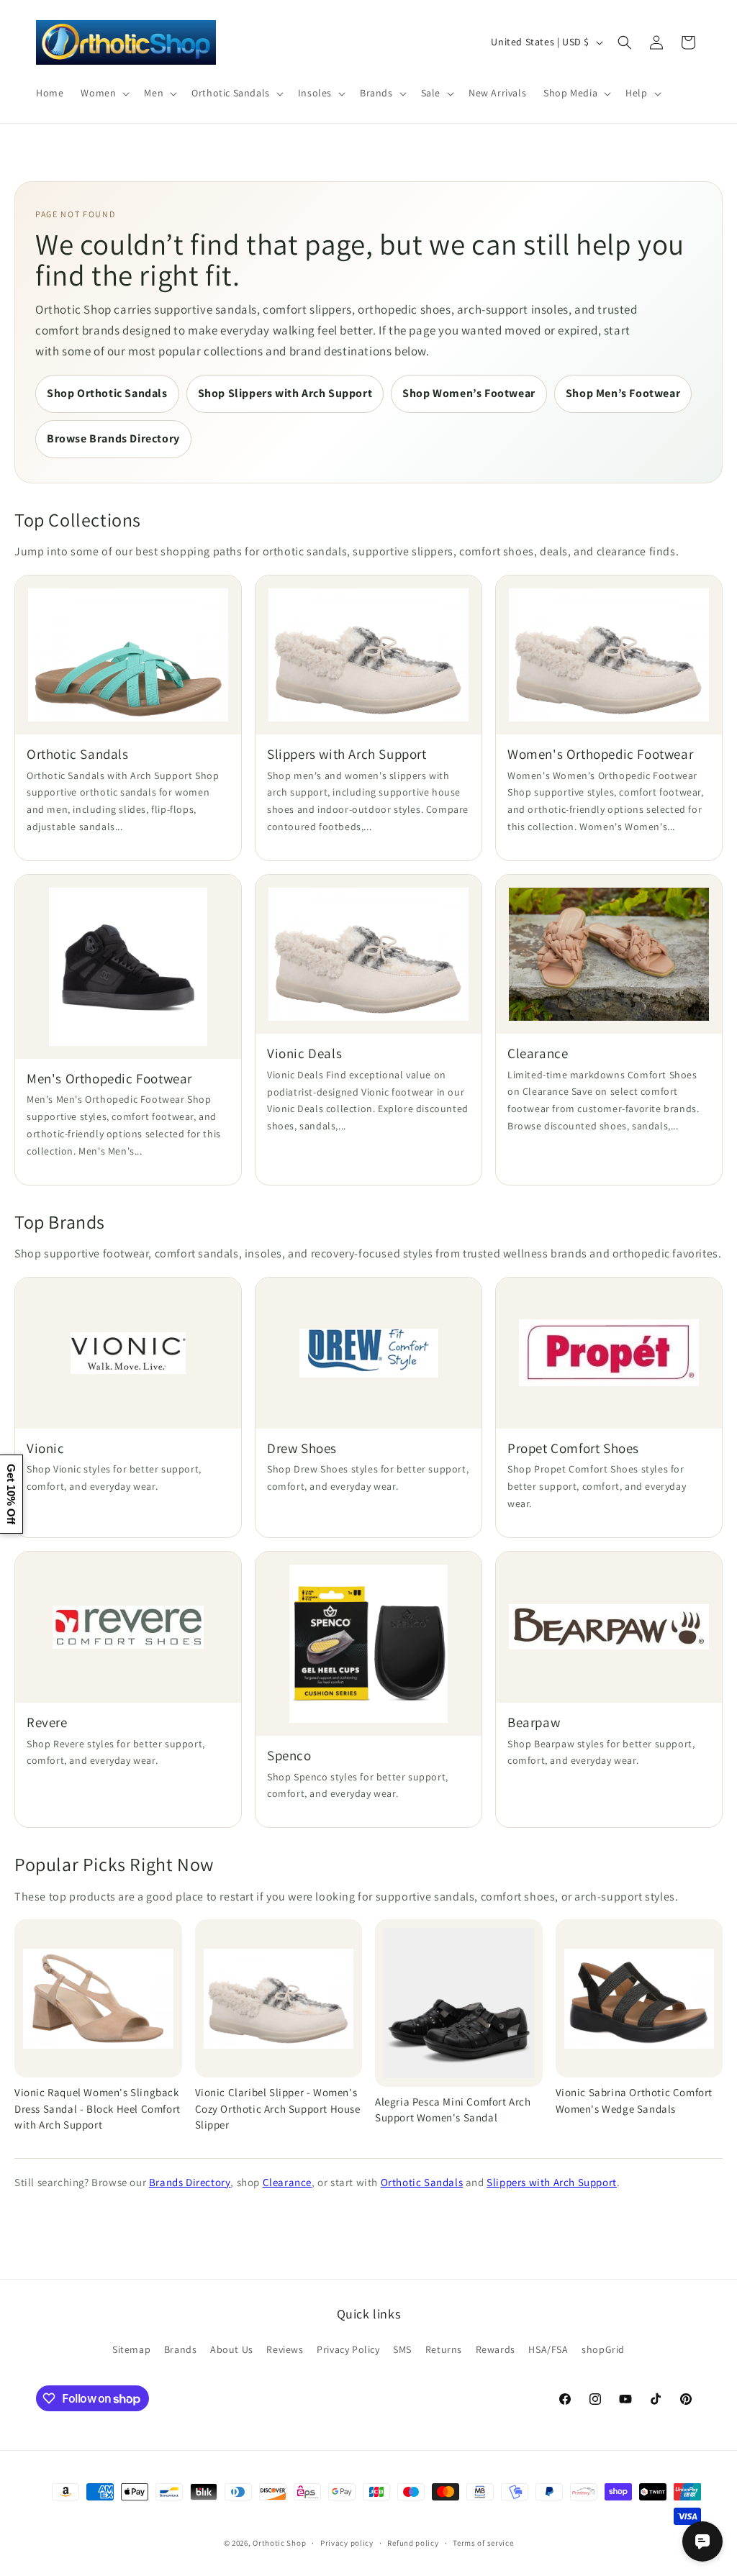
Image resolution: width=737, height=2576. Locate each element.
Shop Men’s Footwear (623, 393)
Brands (181, 2349)
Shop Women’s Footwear (469, 393)
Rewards (496, 2349)
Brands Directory (190, 2182)
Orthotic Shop (279, 2543)
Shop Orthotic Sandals (107, 393)
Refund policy (413, 2543)
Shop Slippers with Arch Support (285, 393)
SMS (402, 2349)
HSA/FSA (548, 2349)
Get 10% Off (11, 1494)
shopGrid (603, 2349)
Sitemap (131, 2349)
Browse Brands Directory (113, 438)
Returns (444, 2349)
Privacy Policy (348, 2349)
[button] (104, 93)
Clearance (287, 2182)
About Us (232, 2349)
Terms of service (483, 2543)
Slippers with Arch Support (552, 2182)
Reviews (285, 2349)
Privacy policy (347, 2543)
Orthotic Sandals (422, 2182)
